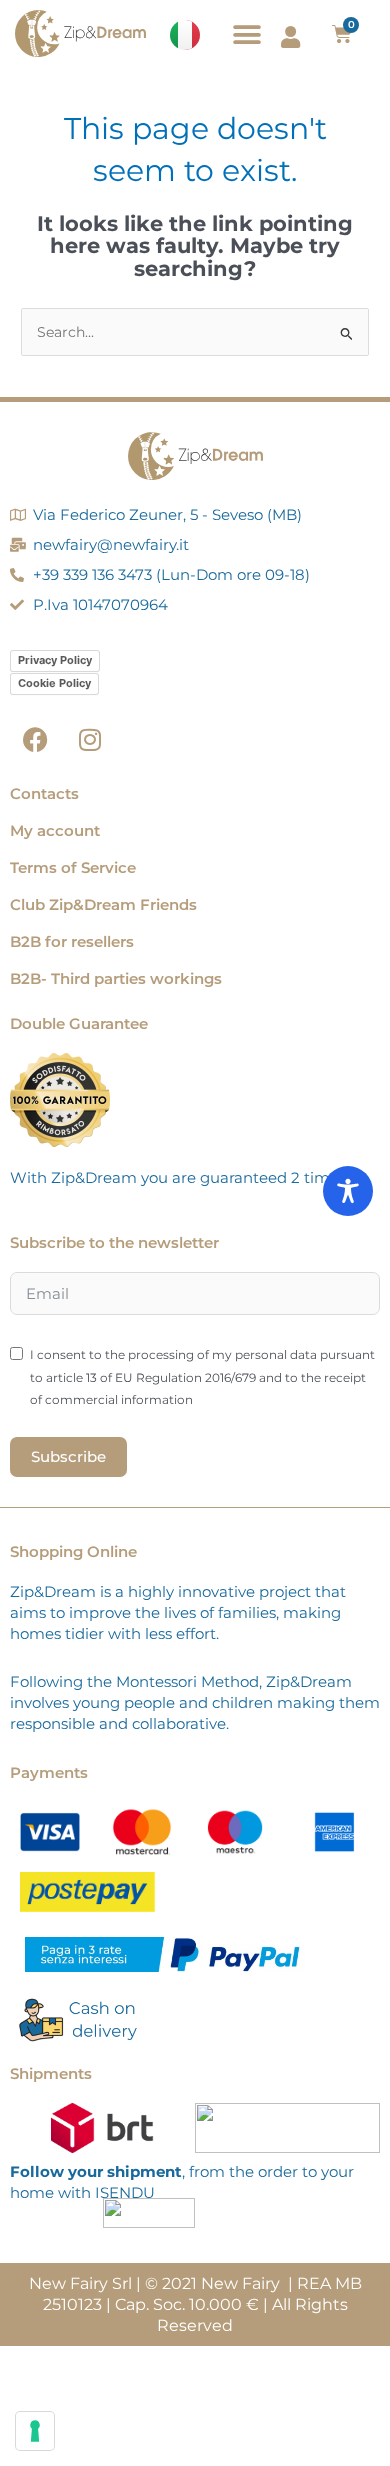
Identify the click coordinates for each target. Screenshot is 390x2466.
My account (55, 830)
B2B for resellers (72, 941)
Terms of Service (73, 867)
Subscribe (68, 1456)
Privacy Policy (55, 660)
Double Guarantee (79, 1023)
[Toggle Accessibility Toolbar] (348, 1191)
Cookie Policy (54, 683)
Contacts (44, 793)
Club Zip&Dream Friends (103, 904)
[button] (247, 34)
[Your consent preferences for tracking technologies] (35, 2431)
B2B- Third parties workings (116, 978)
